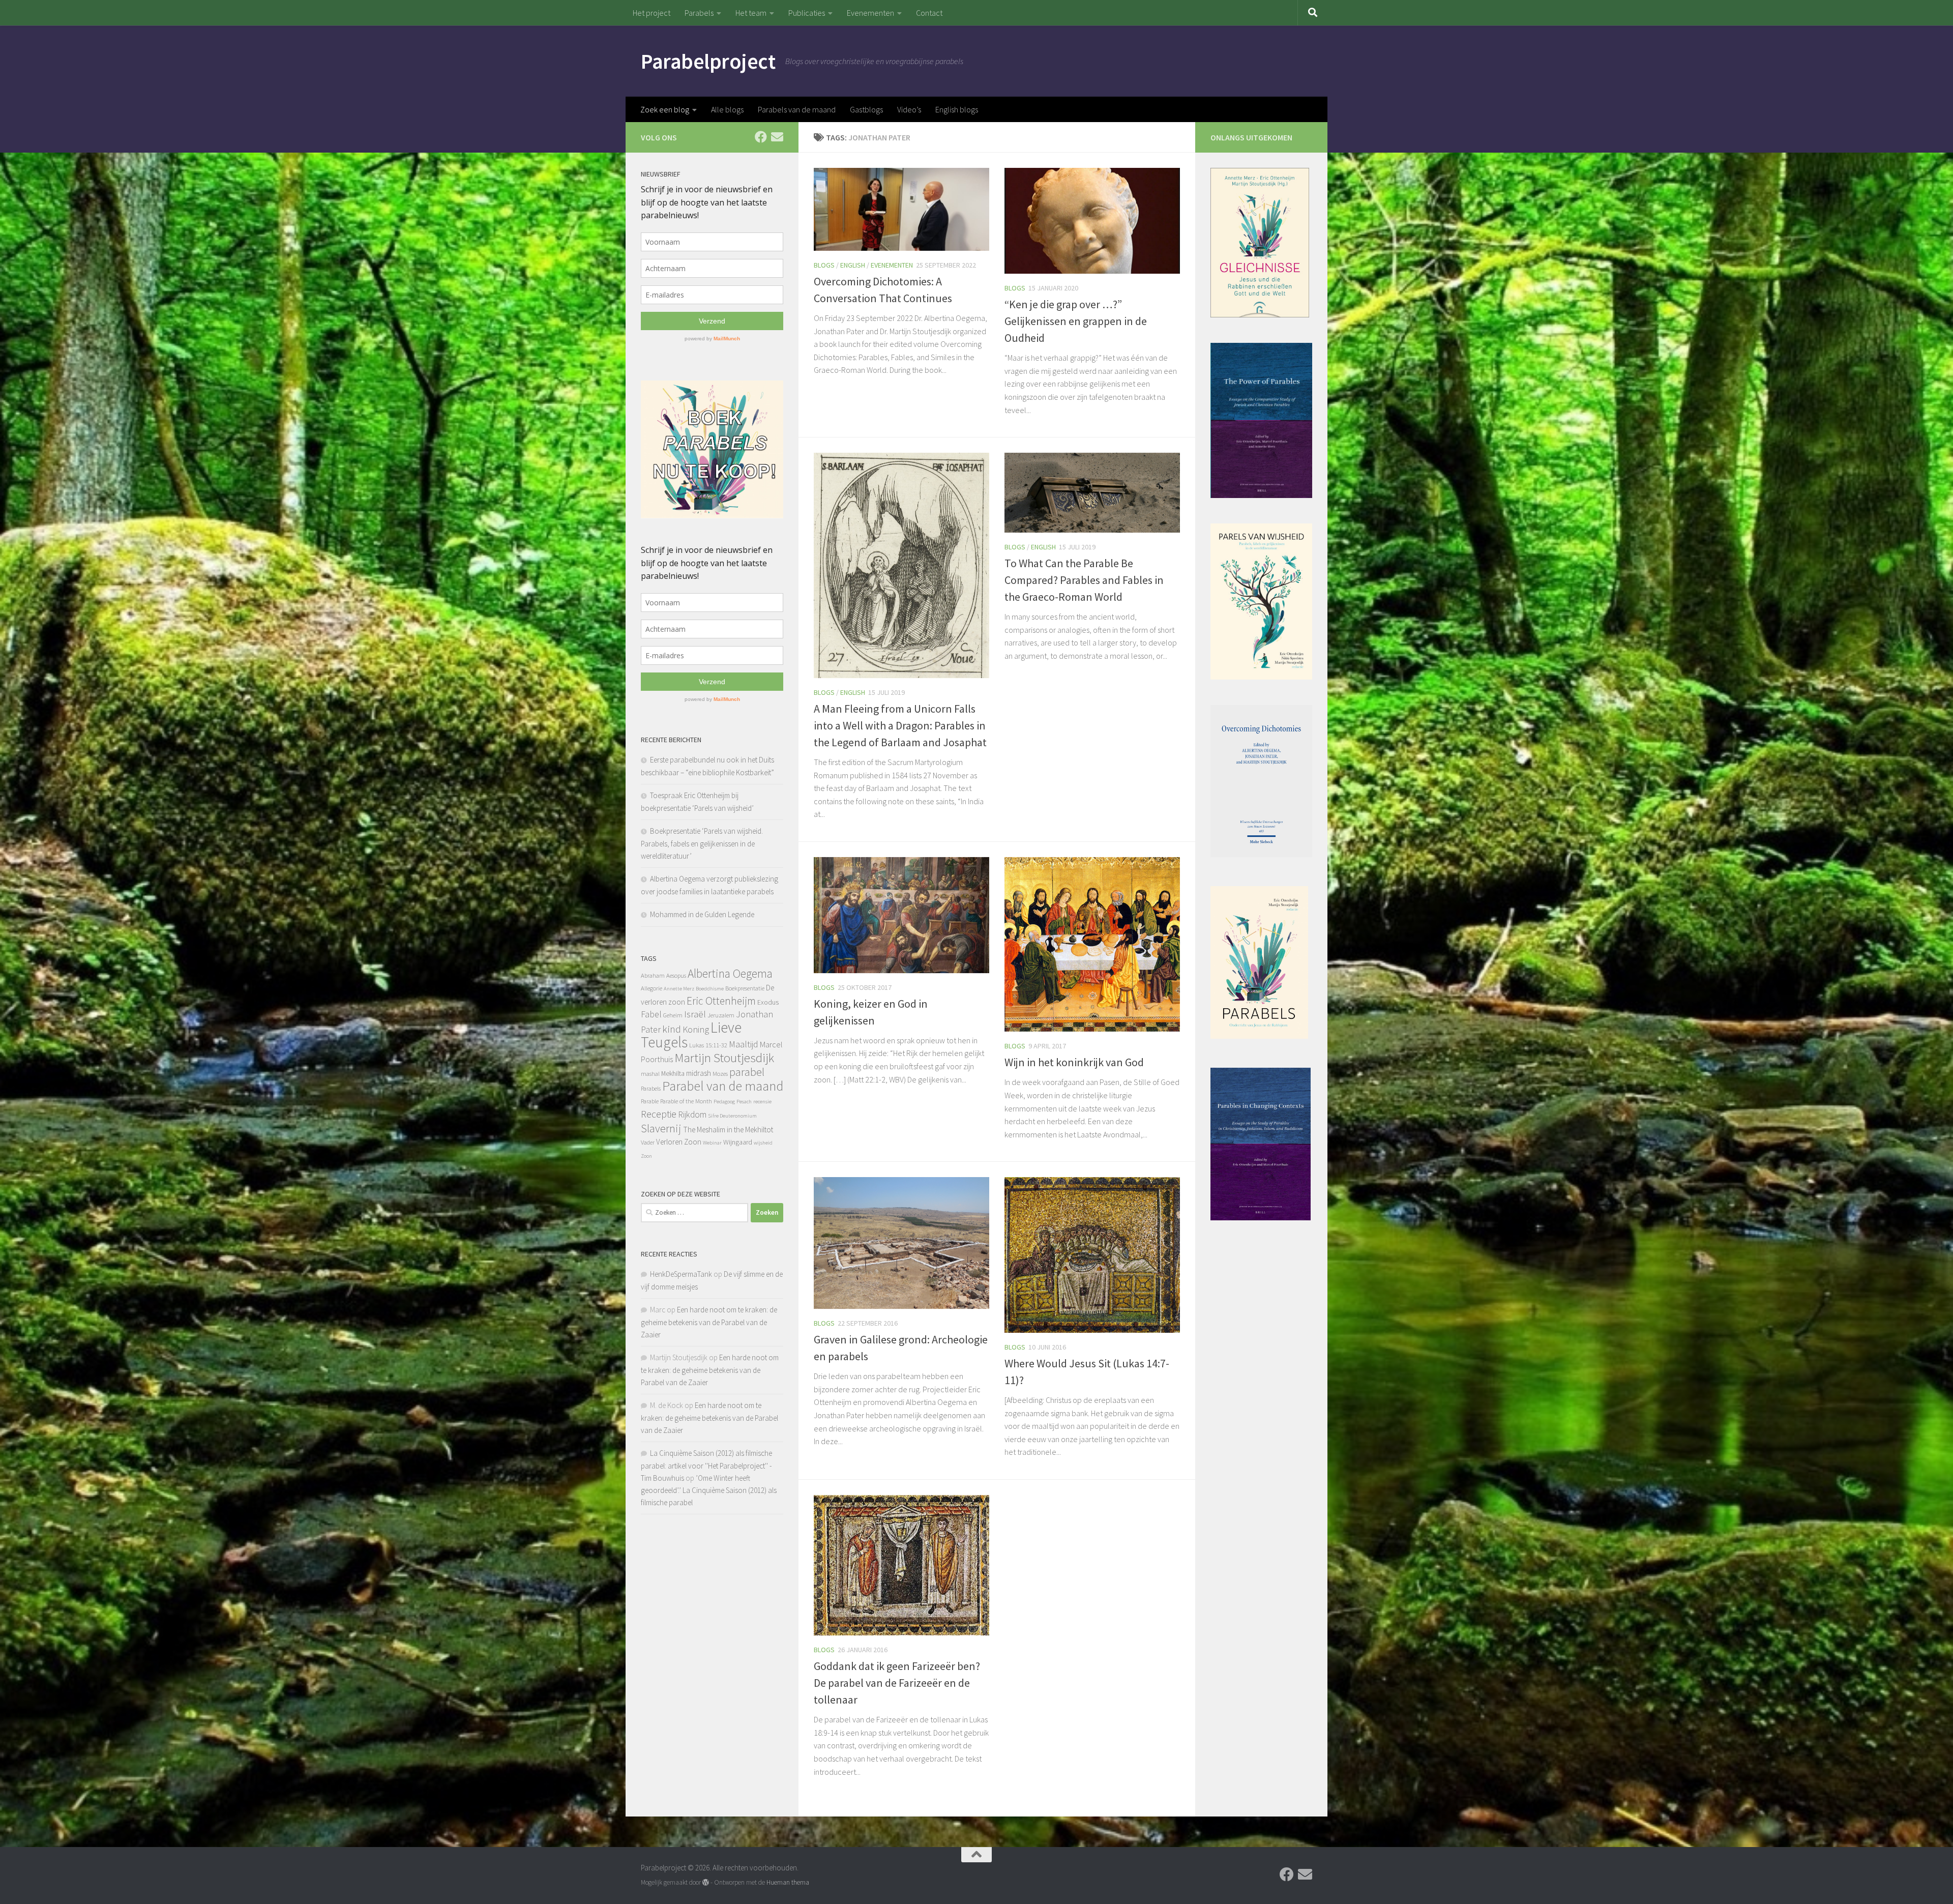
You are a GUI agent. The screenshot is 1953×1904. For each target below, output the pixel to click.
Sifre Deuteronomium (732, 1116)
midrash (699, 1073)
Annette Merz (679, 989)
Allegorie (652, 988)
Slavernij (661, 1128)
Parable (650, 1101)
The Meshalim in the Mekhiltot (728, 1130)
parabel (747, 1072)
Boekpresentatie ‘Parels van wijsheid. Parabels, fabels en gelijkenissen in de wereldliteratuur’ (702, 843)
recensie (762, 1102)
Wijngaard (738, 1142)
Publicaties (807, 13)
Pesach (744, 1102)
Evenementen (870, 13)
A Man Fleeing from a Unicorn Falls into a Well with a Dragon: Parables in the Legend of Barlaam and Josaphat (900, 725)
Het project (652, 13)
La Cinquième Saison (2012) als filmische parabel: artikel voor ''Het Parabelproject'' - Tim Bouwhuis (706, 1466)
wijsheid (763, 1143)
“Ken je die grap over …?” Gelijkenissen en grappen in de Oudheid (1076, 321)
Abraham (653, 975)
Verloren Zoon (679, 1142)
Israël (695, 1014)
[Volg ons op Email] (777, 137)
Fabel (651, 1014)
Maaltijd (744, 1044)
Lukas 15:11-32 (708, 1045)
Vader (648, 1142)
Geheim (673, 1015)
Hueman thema (788, 1882)
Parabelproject (708, 61)
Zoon (646, 1156)
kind (672, 1029)
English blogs (957, 109)
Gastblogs (866, 109)
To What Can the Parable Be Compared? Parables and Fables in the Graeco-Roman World (1084, 580)
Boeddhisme (710, 989)
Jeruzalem (721, 1015)
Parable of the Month (686, 1101)
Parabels (699, 13)
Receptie (659, 1114)
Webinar (712, 1143)
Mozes (720, 1074)
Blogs (824, 265)
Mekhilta (673, 1073)
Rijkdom (692, 1115)
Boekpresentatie (745, 988)
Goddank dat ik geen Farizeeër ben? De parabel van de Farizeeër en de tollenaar (897, 1683)
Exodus (768, 1002)
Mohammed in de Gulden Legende (702, 914)
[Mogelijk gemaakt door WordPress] (706, 1882)
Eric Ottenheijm (721, 1001)
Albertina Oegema (730, 973)
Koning (696, 1029)
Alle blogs (727, 109)
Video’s (909, 109)
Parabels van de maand (797, 109)
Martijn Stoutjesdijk (724, 1058)
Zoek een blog (665, 109)
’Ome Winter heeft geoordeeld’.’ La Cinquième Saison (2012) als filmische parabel (709, 1490)
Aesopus (676, 975)
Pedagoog (724, 1102)
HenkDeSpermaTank (681, 1274)
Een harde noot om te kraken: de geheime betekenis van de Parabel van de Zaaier (709, 1322)
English (853, 265)
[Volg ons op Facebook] (761, 137)
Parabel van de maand (723, 1086)
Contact (929, 13)
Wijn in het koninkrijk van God (1074, 1062)
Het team (751, 13)
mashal (650, 1074)
